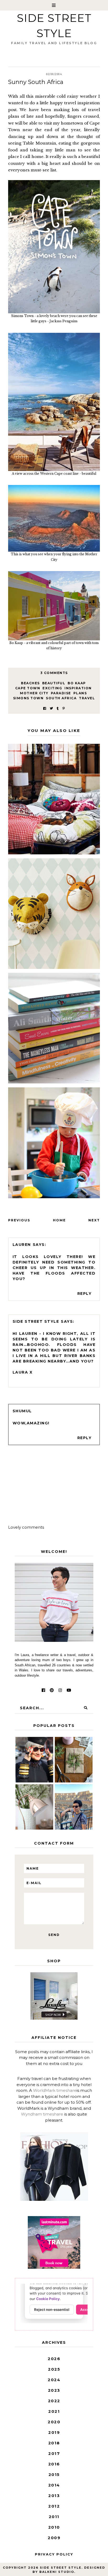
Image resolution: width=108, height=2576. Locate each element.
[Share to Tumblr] (58, 708)
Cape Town (28, 688)
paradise (61, 693)
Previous (19, 1220)
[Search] (85, 1708)
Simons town (28, 698)
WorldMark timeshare (55, 2090)
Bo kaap (77, 683)
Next (94, 1220)
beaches (30, 683)
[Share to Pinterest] (64, 708)
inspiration (78, 688)
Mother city (34, 693)
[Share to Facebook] (45, 708)
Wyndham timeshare (42, 2114)
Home (59, 1220)
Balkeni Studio (57, 2572)
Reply (85, 1294)
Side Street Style (36, 1321)
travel (87, 698)
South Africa (61, 698)
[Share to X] (51, 708)
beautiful (54, 683)
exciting (52, 688)
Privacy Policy (54, 2554)
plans (80, 693)
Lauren (22, 1245)
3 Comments (54, 673)
